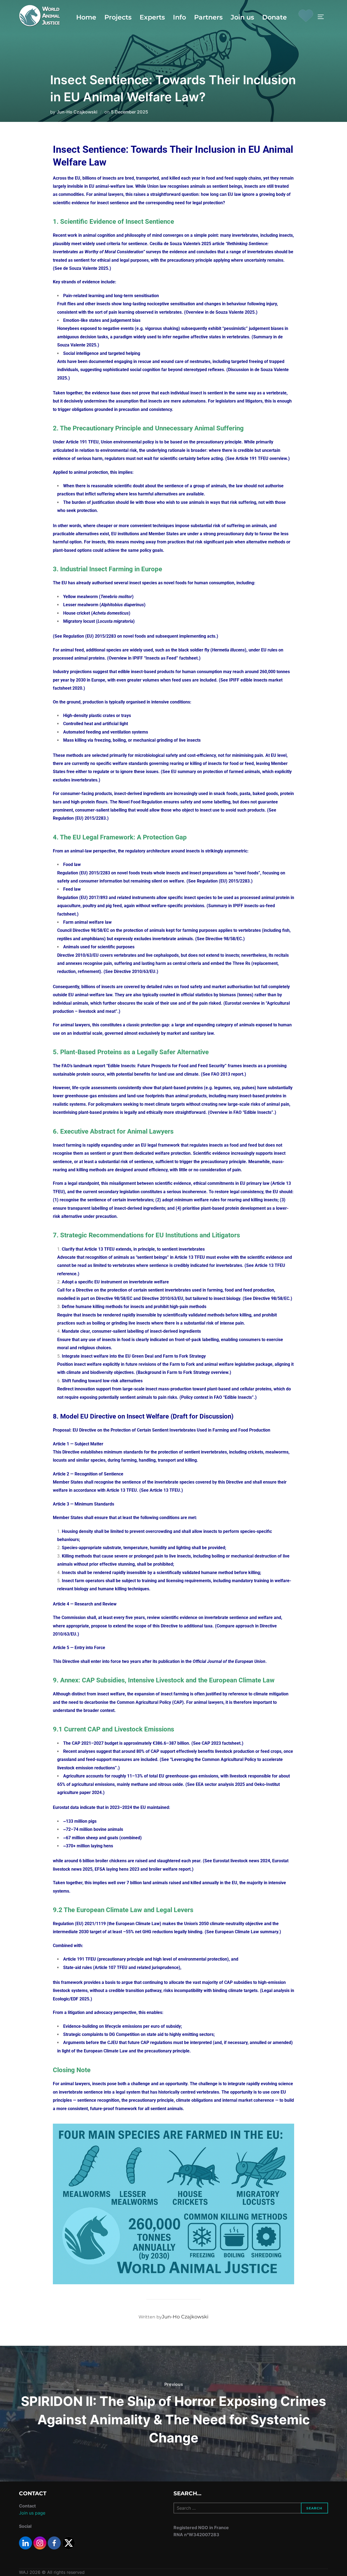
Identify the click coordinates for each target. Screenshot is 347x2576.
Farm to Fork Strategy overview (197, 1372)
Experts (152, 17)
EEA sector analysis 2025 (220, 1784)
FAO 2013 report (227, 1074)
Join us (242, 17)
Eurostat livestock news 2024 (241, 1861)
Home (86, 17)
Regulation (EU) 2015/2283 (79, 818)
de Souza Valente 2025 (85, 268)
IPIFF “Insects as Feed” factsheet (165, 658)
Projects (118, 17)
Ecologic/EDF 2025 (71, 1999)
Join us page (32, 2513)
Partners (208, 17)
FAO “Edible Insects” (253, 1112)
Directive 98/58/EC (223, 939)
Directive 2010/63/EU (134, 971)
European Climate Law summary (246, 1932)
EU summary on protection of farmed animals (215, 772)
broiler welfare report (169, 1869)
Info (179, 17)
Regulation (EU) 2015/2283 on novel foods (104, 636)
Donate (274, 17)
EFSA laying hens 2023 (116, 1869)
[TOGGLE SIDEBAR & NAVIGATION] (323, 17)
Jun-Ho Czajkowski (77, 112)
